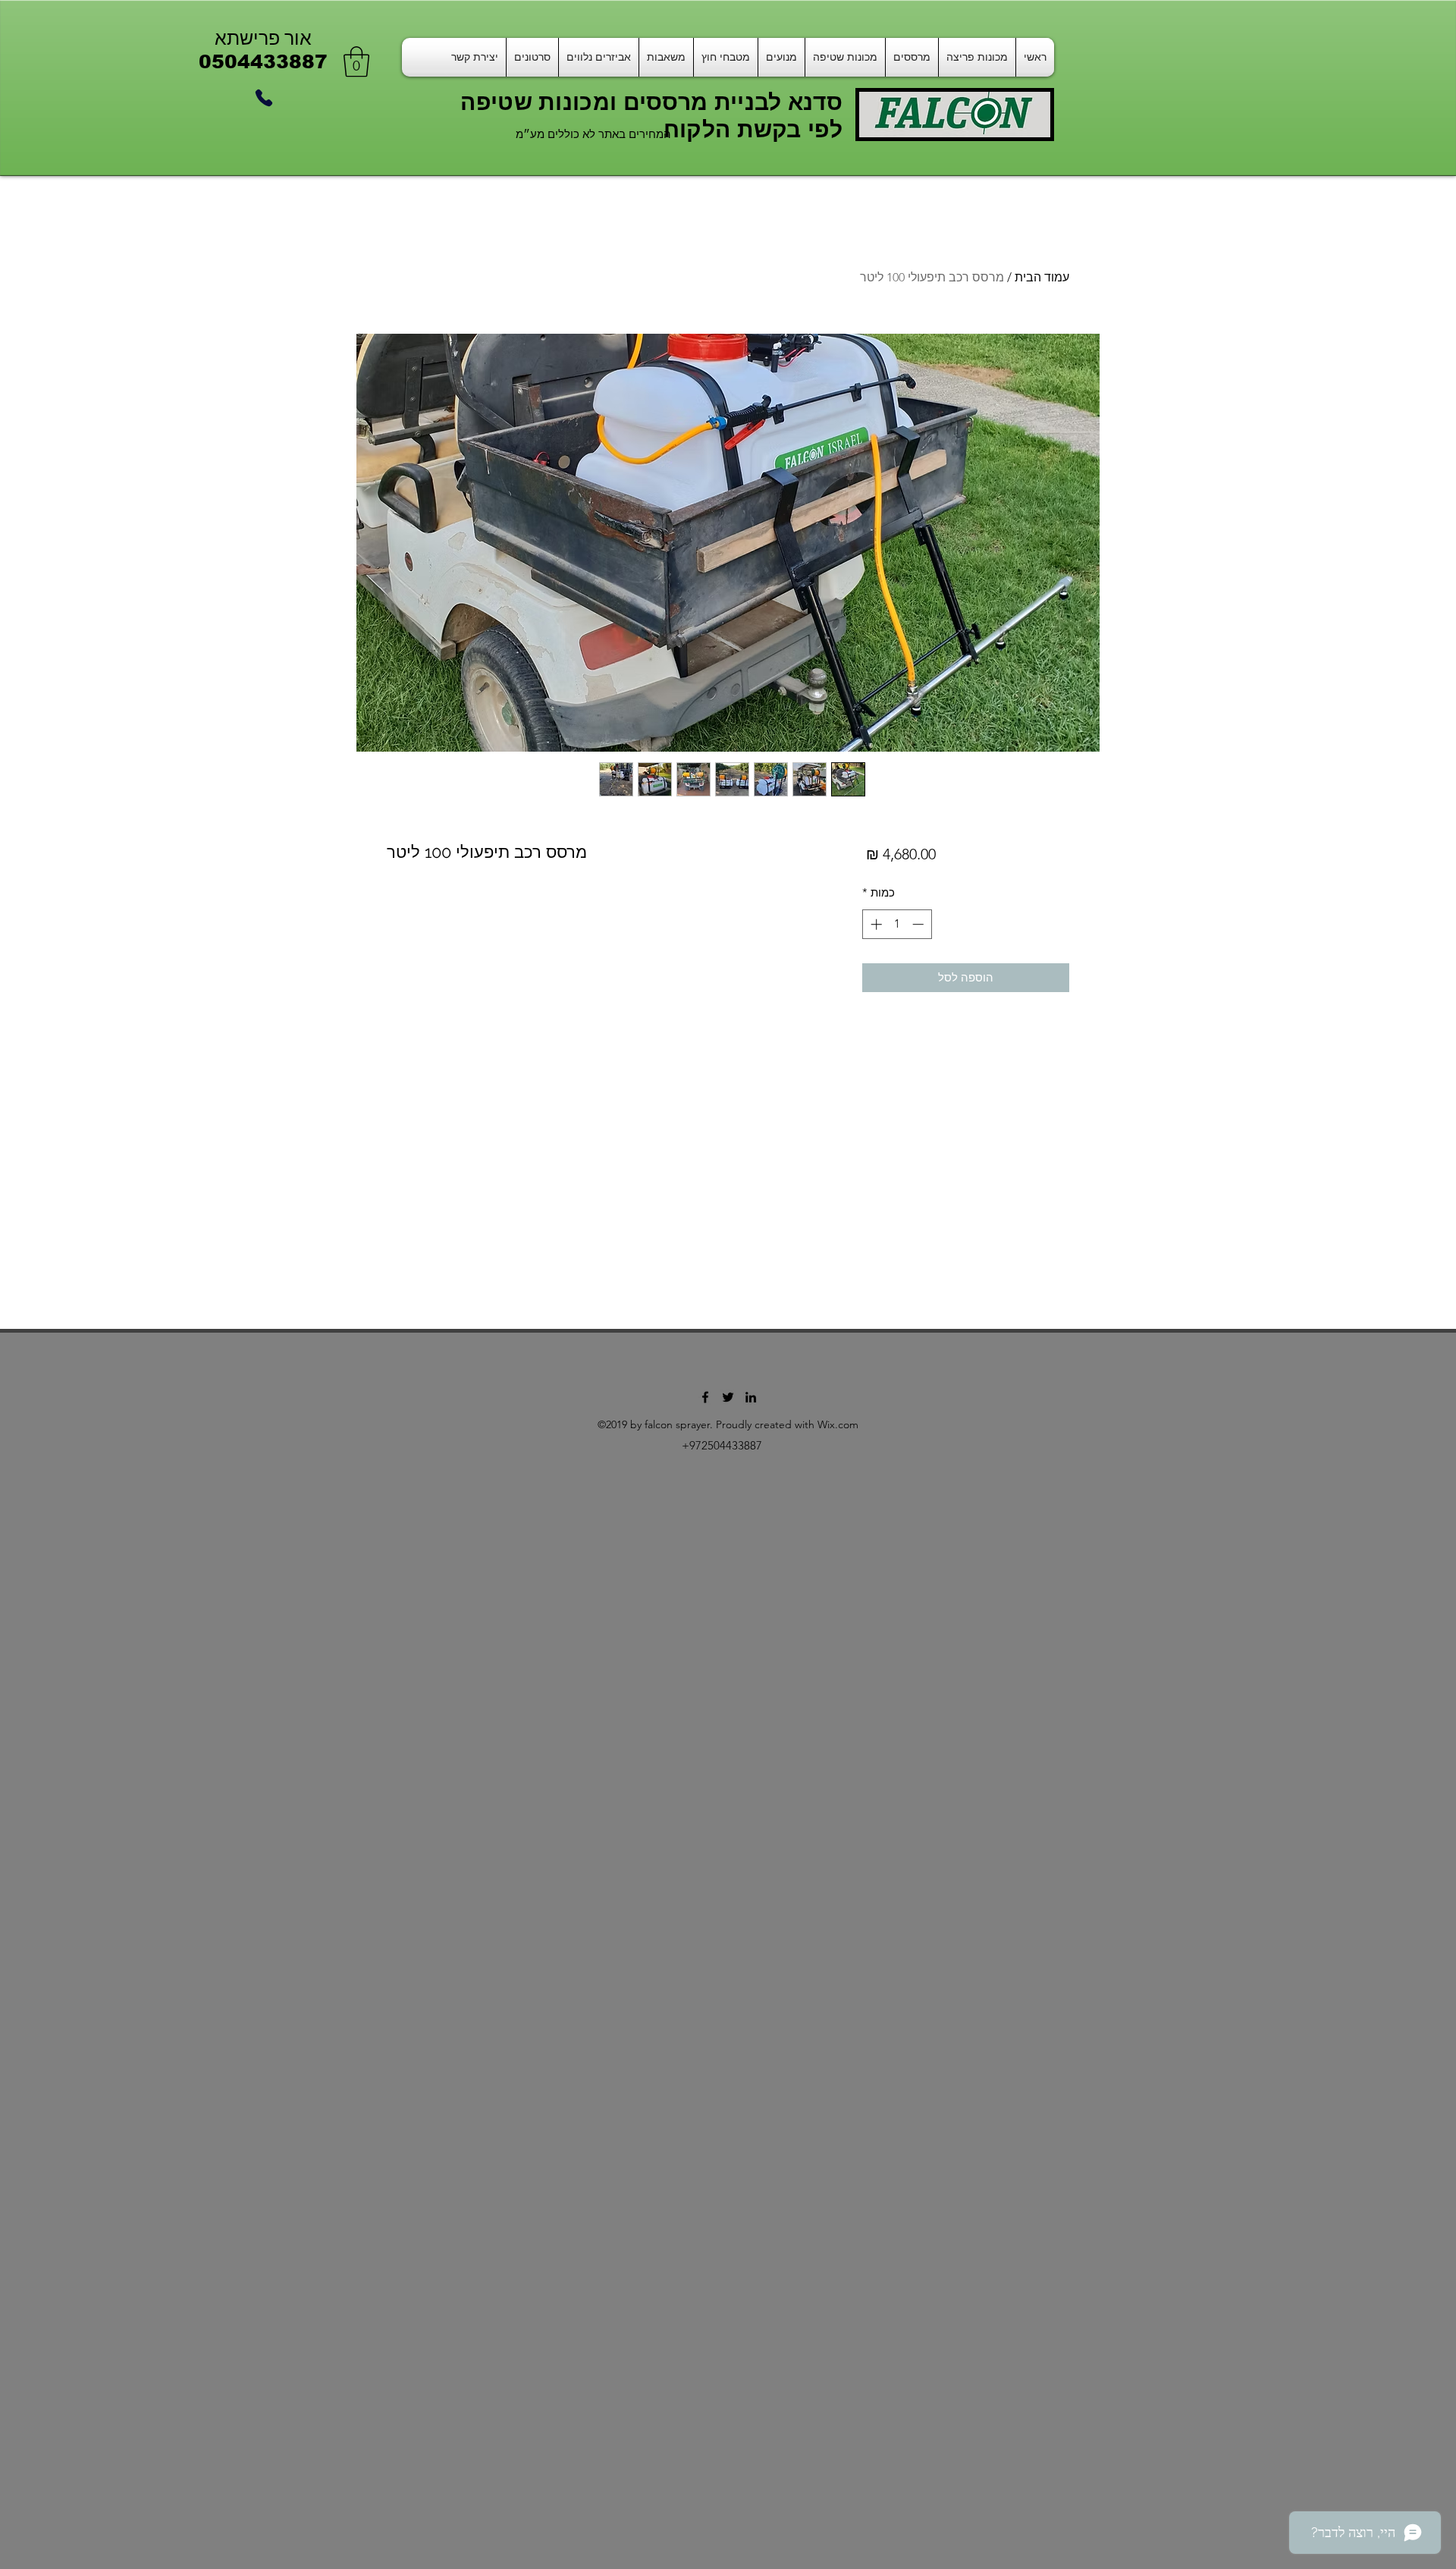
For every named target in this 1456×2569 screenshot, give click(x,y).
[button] (356, 61)
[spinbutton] (897, 924)
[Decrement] (919, 924)
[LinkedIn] (751, 1397)
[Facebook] (705, 1397)
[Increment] (875, 924)
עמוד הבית (1042, 277)
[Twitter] (728, 1397)
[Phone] (264, 98)
